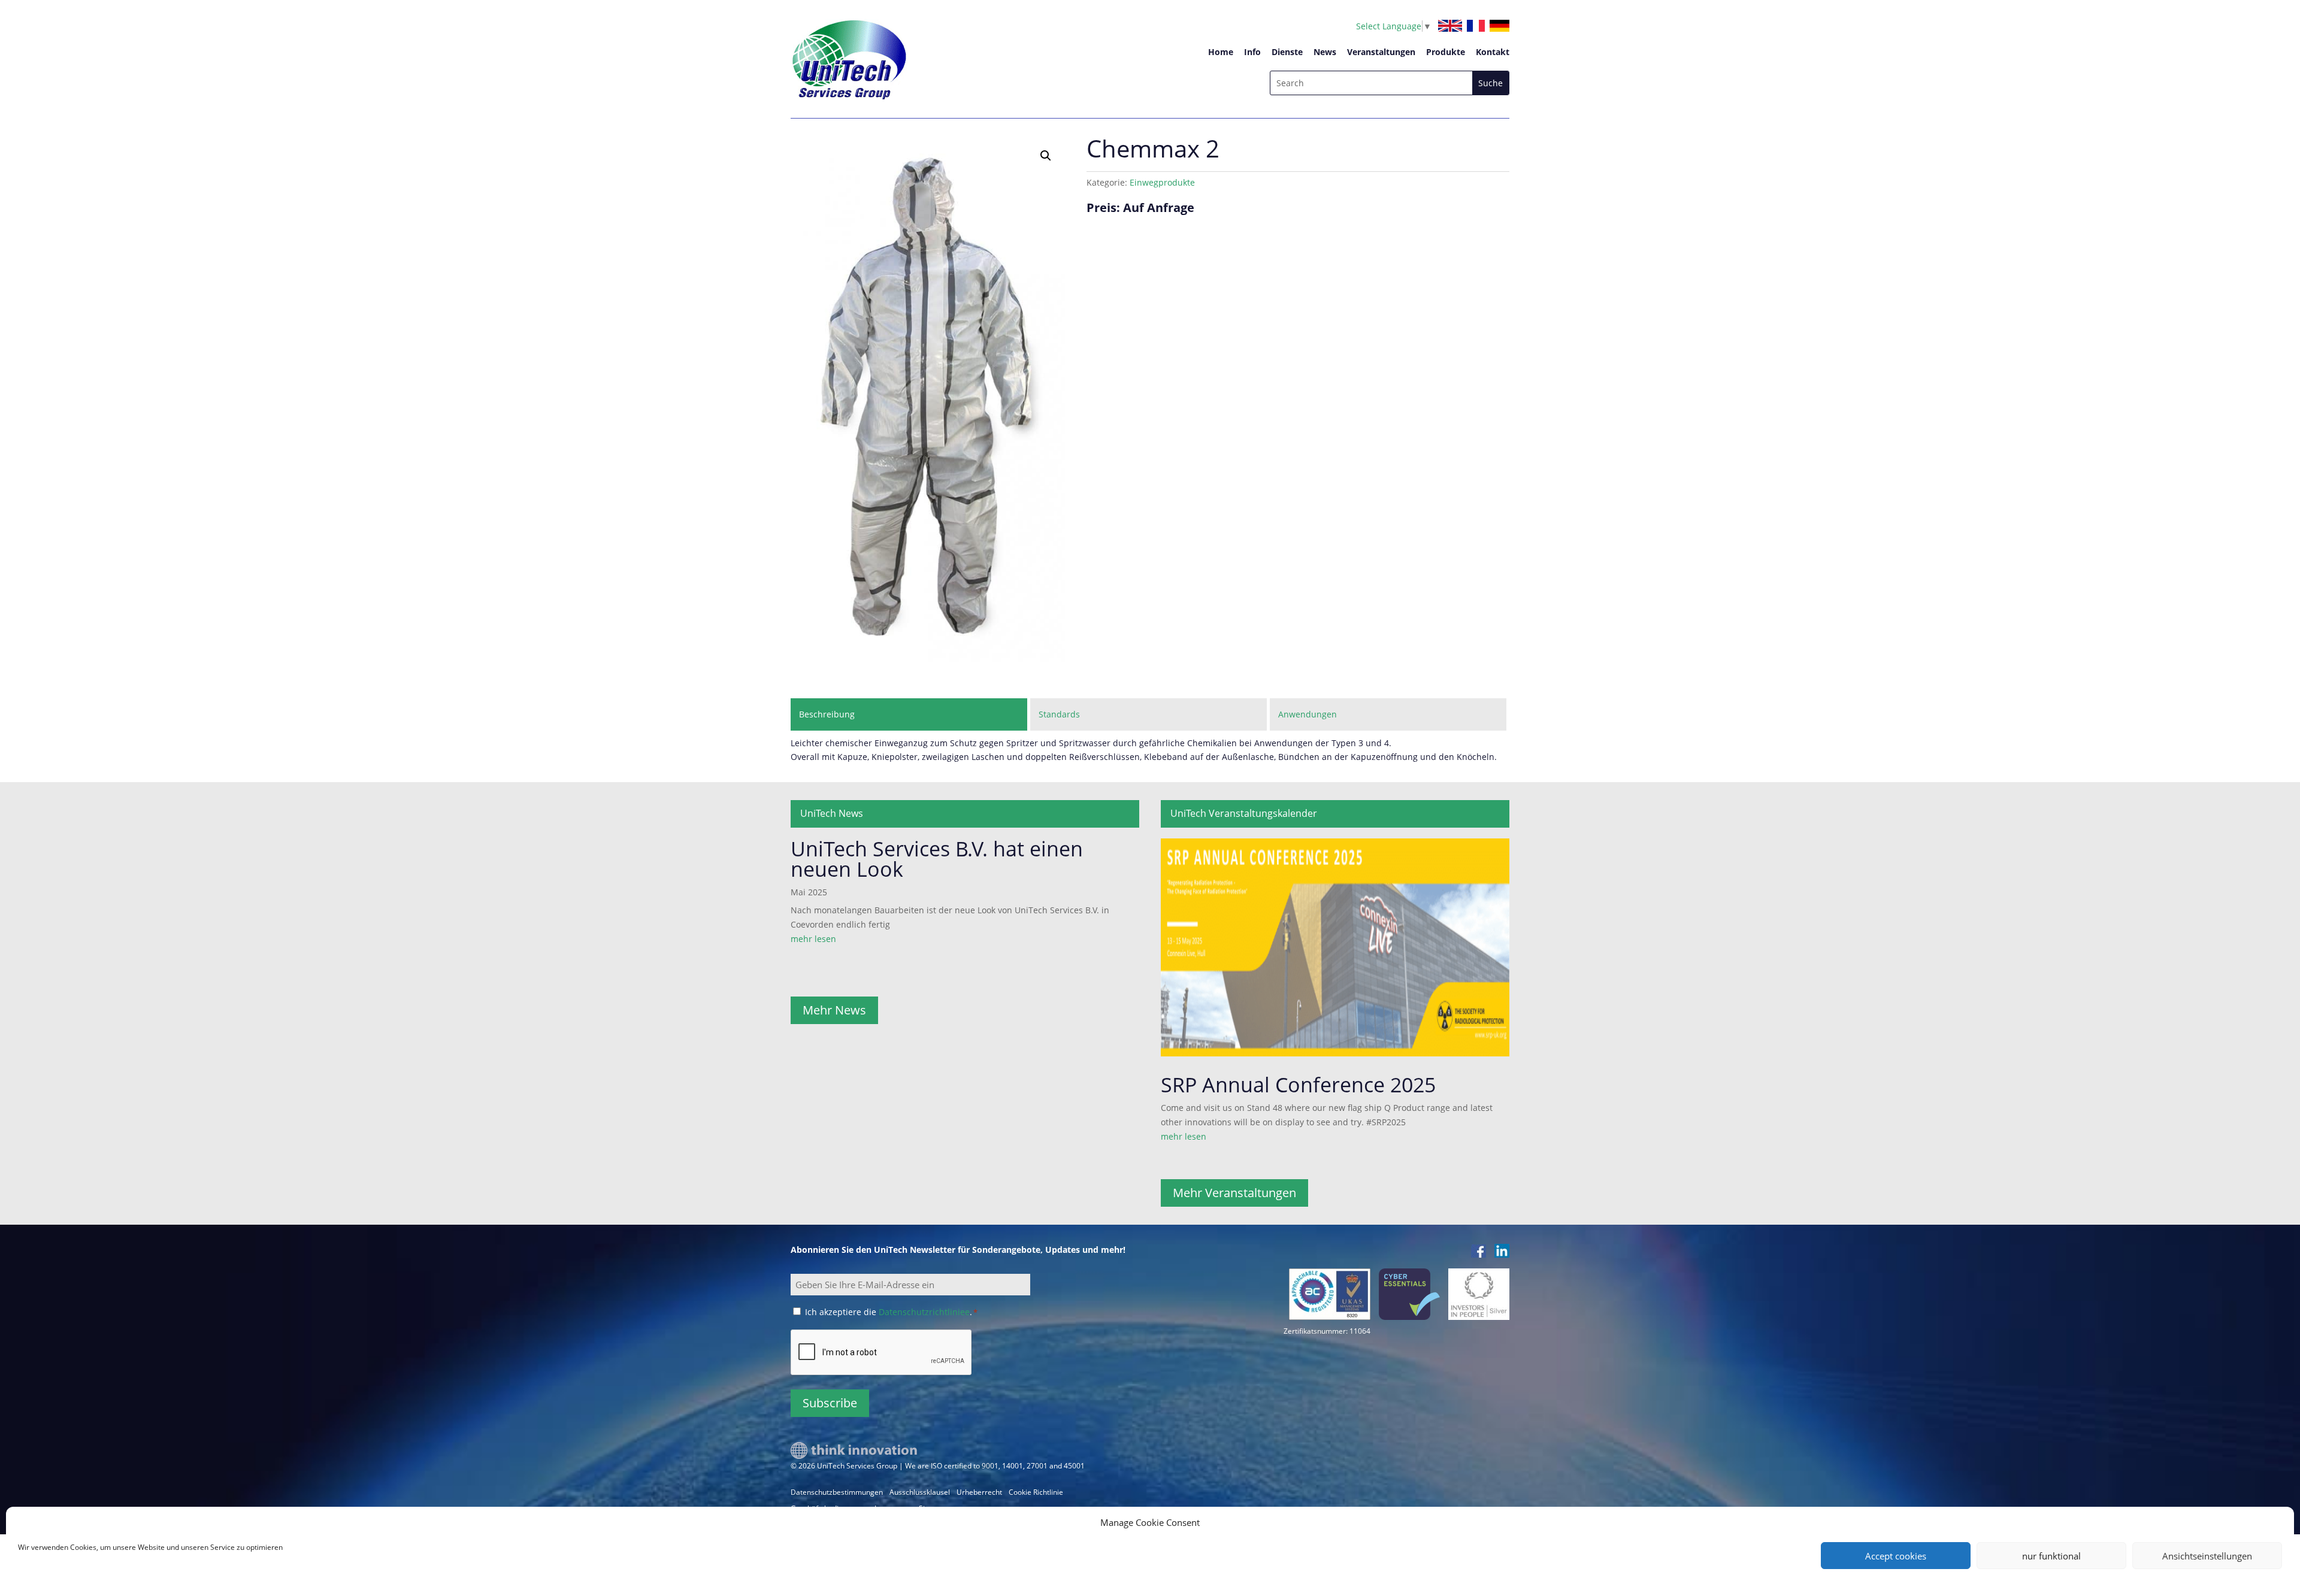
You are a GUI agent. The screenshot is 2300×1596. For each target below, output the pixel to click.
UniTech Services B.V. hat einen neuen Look (937, 859)
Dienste (1287, 52)
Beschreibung (827, 714)
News (1325, 52)
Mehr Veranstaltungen (1234, 1193)
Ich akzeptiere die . (891, 1312)
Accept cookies (1896, 1556)
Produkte (1446, 52)
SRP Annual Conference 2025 (1298, 1085)
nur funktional (2051, 1556)
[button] (1046, 156)
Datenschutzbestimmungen (837, 1492)
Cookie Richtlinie (1036, 1492)
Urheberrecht (979, 1492)
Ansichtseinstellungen (2207, 1556)
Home (1221, 52)
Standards (1059, 714)
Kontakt (1493, 52)
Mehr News (834, 1010)
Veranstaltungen (1381, 52)
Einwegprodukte (1162, 182)
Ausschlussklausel (920, 1492)
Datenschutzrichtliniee (924, 1312)
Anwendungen (1308, 714)
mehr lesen (813, 939)
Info (1252, 52)
